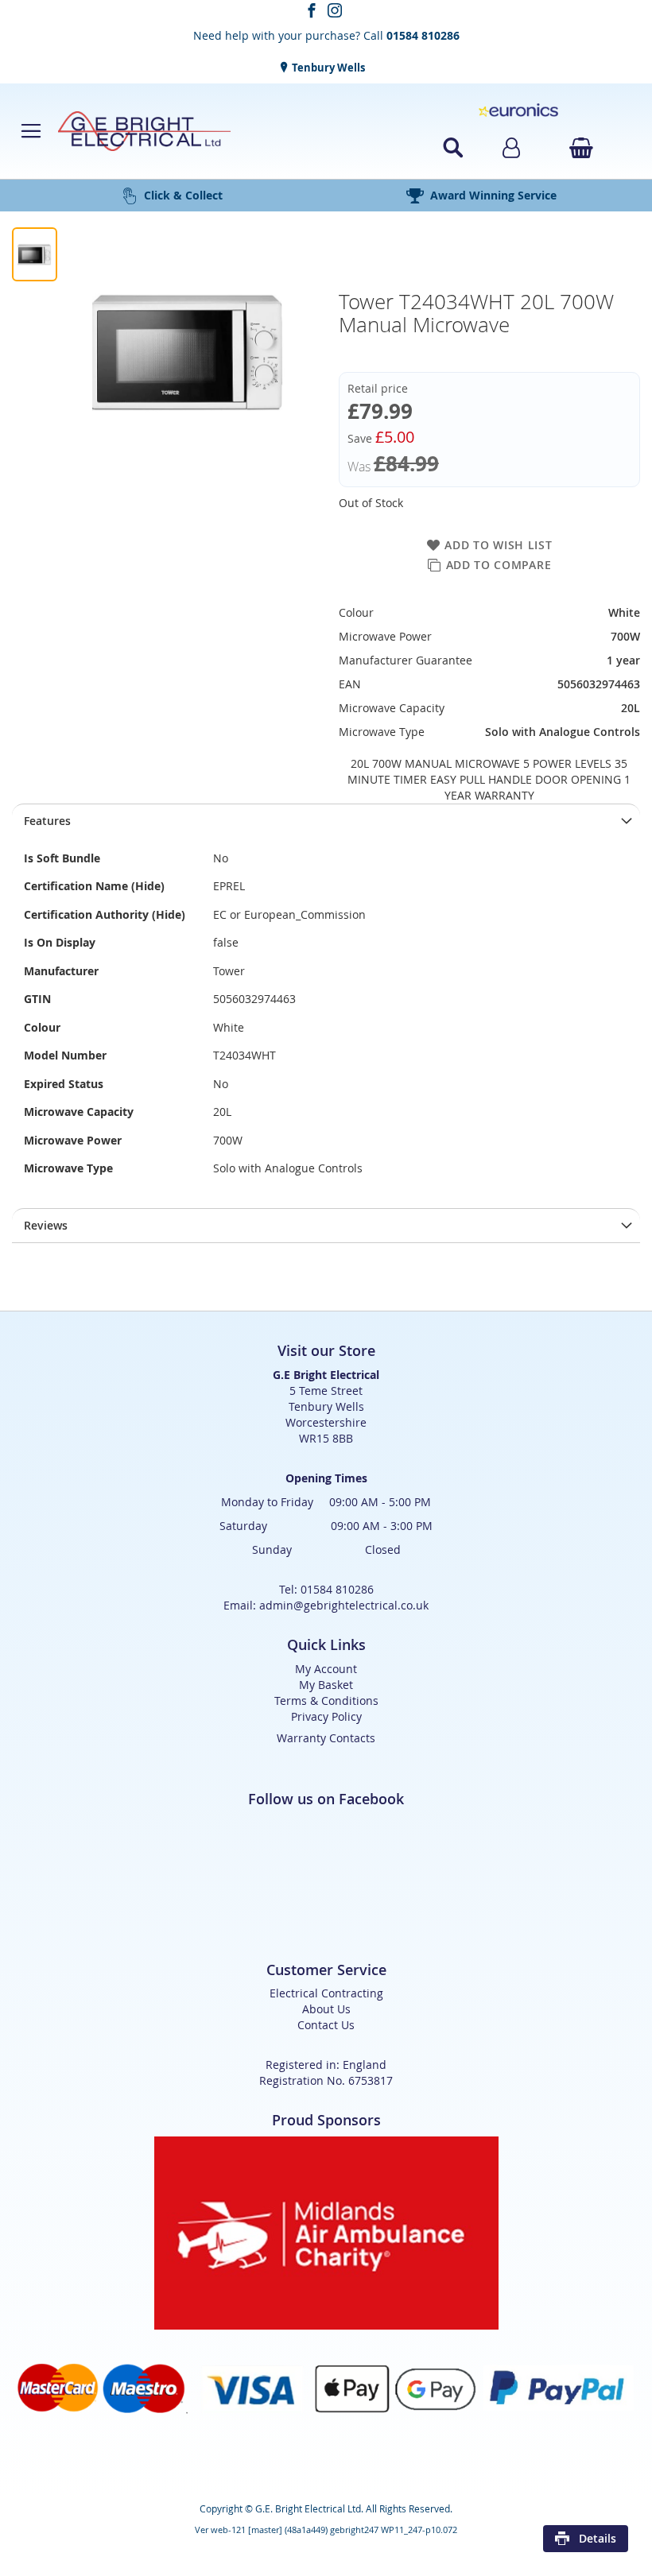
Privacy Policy (326, 1716)
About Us (326, 2009)
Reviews (46, 1225)
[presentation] (326, 821)
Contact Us (326, 2025)
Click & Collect (183, 195)
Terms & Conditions (326, 1701)
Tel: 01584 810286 (326, 1589)
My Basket (326, 1685)
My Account (326, 1669)
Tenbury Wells (327, 68)
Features (47, 821)
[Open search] (453, 148)
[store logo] (219, 131)
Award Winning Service (493, 195)
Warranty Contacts (326, 1738)
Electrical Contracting (326, 1993)
